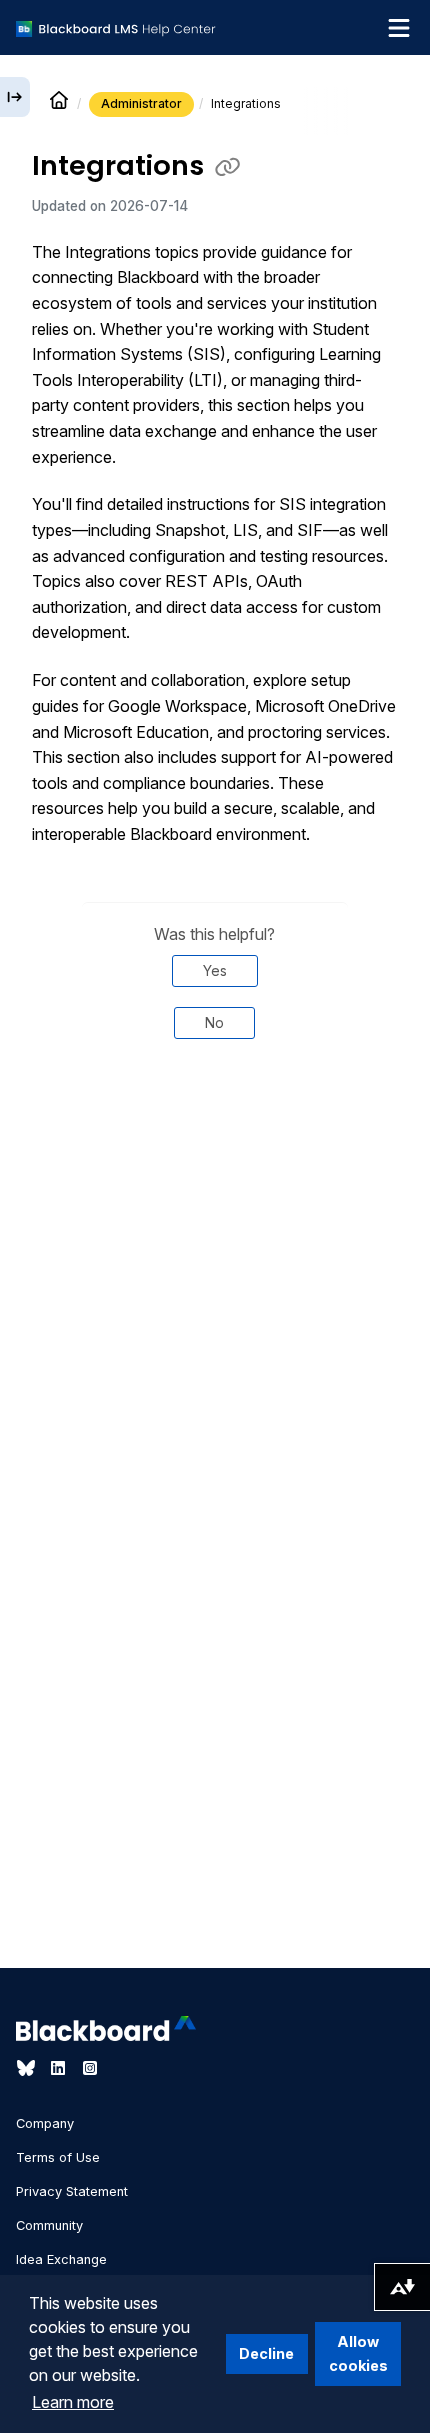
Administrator (141, 103)
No (214, 1022)
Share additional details (215, 1122)
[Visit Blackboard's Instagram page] (90, 2068)
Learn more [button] (73, 2402)
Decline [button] (266, 2353)
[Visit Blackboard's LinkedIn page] (60, 2068)
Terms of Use (58, 2157)
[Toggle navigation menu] (399, 28)
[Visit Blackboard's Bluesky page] (28, 2068)
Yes (215, 970)
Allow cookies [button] (358, 2353)
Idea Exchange (61, 2259)
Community (49, 2225)
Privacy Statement (72, 2191)
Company (45, 2123)
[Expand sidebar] (15, 97)
